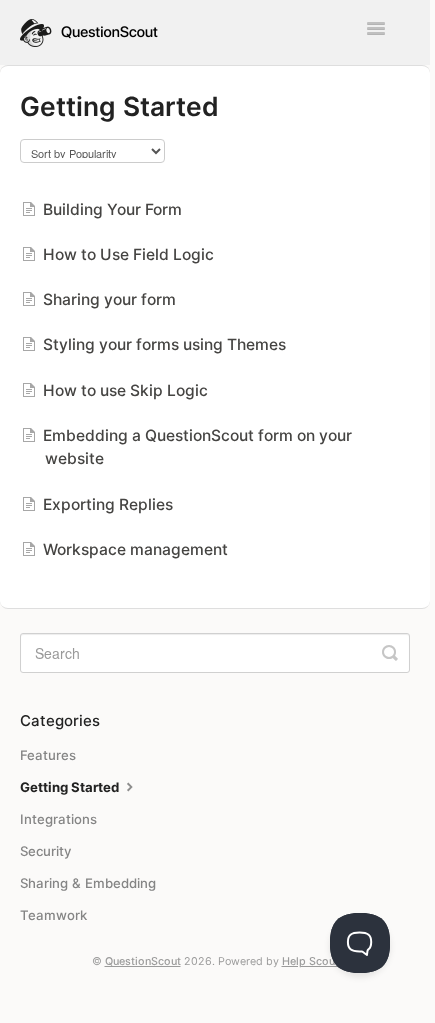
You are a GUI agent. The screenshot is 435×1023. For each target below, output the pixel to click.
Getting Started (71, 787)
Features (48, 755)
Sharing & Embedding (88, 883)
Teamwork (53, 915)
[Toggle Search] (390, 653)
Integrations (58, 819)
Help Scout (310, 961)
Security (45, 851)
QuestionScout (143, 961)
